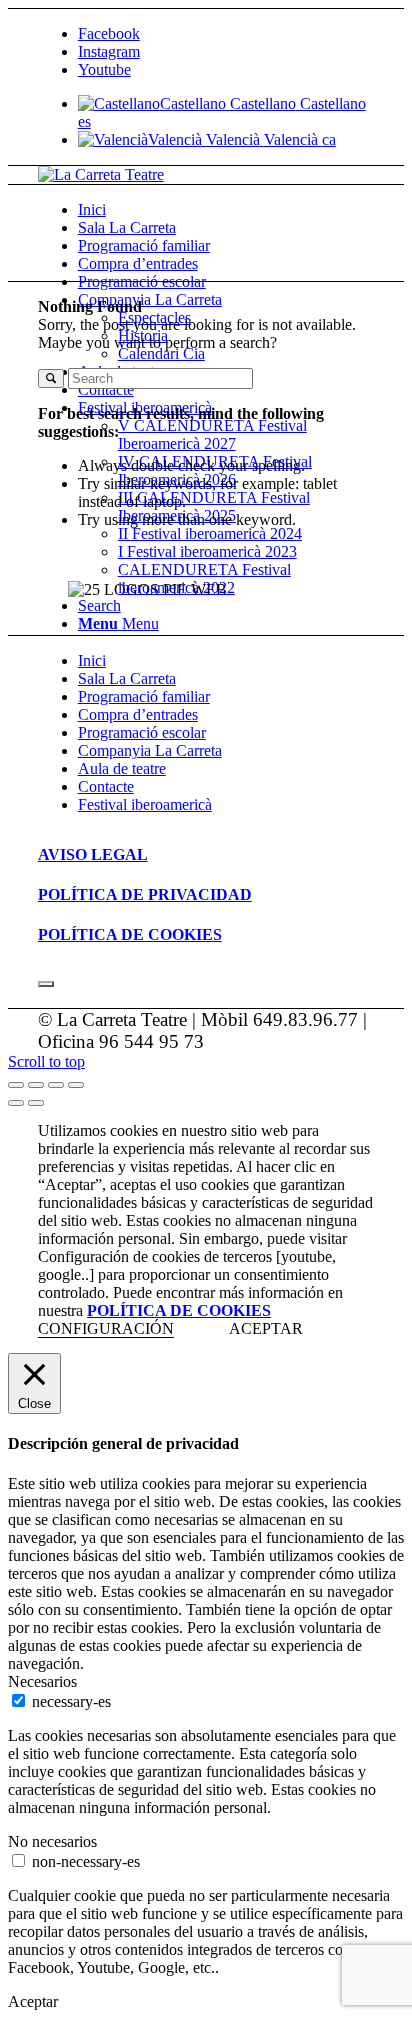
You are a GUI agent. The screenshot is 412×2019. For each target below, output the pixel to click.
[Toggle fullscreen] (56, 1085)
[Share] (36, 1085)
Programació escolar (142, 732)
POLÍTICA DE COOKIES (179, 1310)
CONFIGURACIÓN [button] (106, 1328)
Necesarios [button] (42, 1681)
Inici (92, 660)
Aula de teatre (122, 768)
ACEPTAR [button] (266, 1328)
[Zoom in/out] (76, 1085)
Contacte (106, 786)
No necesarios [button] (52, 1841)
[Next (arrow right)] (36, 1103)
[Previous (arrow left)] (16, 1103)
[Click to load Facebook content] (46, 984)
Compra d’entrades (138, 714)
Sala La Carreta (127, 678)
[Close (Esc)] (16, 1085)
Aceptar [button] (33, 2001)
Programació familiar (144, 696)
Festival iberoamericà (145, 804)
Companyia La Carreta (150, 750)
